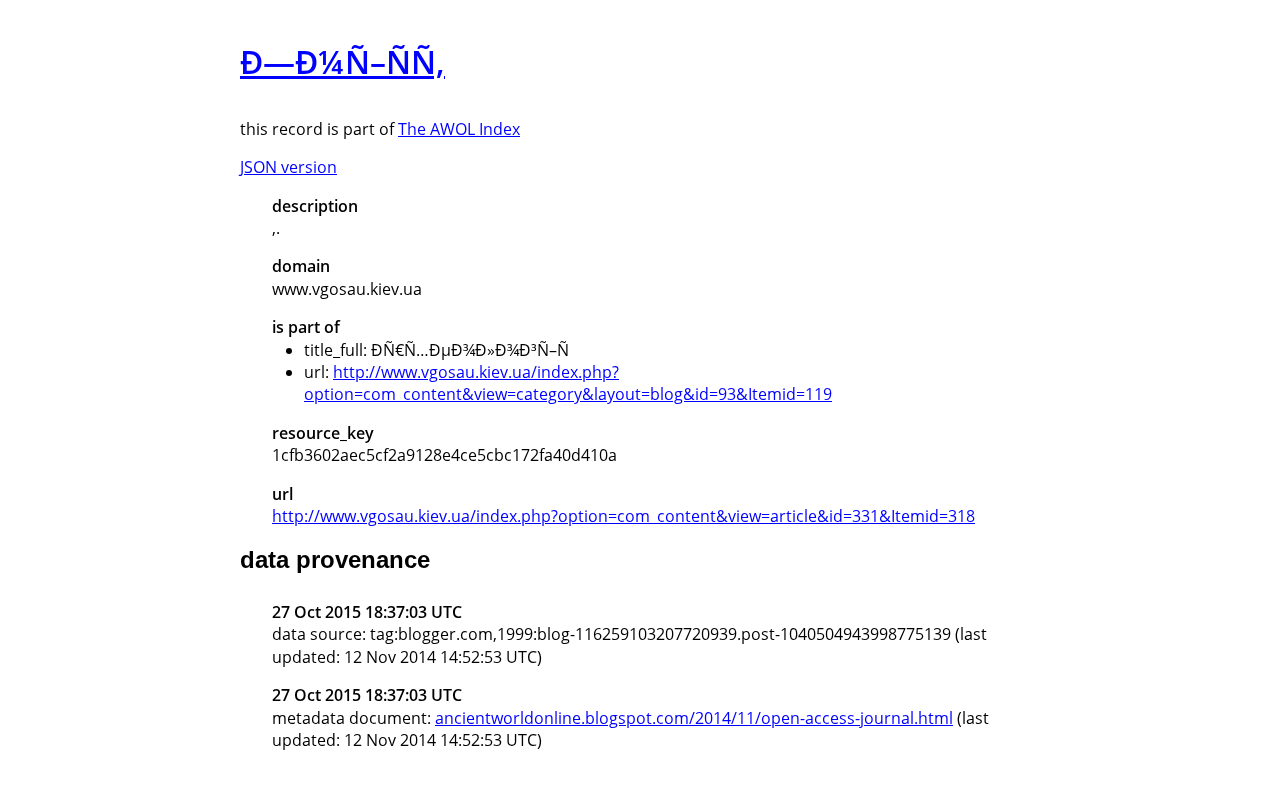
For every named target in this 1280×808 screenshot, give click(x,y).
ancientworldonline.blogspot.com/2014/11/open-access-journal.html (694, 718)
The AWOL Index (459, 129)
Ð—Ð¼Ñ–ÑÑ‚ (342, 61)
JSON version (288, 167)
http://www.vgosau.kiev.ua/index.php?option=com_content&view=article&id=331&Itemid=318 (623, 516)
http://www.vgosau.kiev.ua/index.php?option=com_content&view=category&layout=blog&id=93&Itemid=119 (568, 383)
